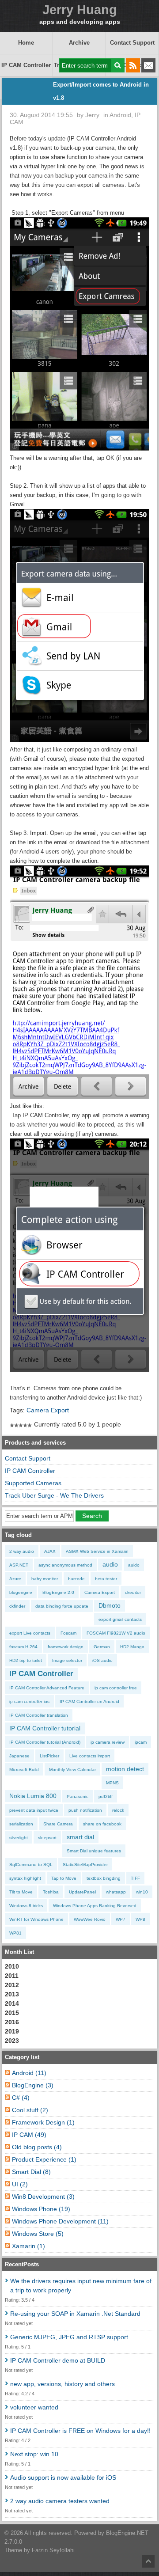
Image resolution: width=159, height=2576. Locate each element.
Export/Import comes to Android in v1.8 (101, 91)
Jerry (92, 115)
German (102, 1647)
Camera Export (48, 1410)
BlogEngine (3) (33, 2085)
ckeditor (133, 1592)
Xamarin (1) (28, 2246)
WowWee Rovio (90, 1919)
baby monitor (45, 1579)
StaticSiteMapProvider (85, 1865)
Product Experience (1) (44, 2159)
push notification (85, 1810)
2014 (12, 2003)
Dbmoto (110, 1605)
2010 (12, 1966)
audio (110, 1564)
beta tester (106, 1579)
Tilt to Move (21, 1892)
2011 (12, 1976)
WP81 (15, 1933)
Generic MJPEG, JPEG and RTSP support (69, 2337)
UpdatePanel (82, 1892)
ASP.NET (19, 1565)
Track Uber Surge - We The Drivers (54, 1495)
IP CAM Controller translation (39, 1715)
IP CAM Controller (26, 65)
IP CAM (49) (29, 2135)
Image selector (67, 1660)
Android (120, 115)
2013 (12, 1994)
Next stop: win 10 (34, 2454)
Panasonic (78, 1796)
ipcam (141, 1742)
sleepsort (47, 1838)
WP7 (121, 1919)
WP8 (140, 1919)
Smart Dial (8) (31, 2172)
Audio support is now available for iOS (63, 2477)
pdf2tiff (106, 1796)
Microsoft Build (24, 1770)
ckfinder (17, 1606)
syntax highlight (25, 1878)
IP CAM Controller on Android (89, 1702)
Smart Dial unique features (94, 1851)
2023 (12, 2041)
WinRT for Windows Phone (36, 1919)
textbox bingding (104, 1878)
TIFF (135, 1878)
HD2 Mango (132, 1647)
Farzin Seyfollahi (53, 2550)
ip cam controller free (116, 1688)
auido (134, 1565)
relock (118, 1810)
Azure (15, 1579)
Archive (79, 43)
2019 (12, 2031)
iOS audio (102, 1660)
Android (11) (29, 2073)
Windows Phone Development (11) (60, 2221)
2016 (12, 2022)
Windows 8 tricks (26, 1906)
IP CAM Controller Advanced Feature (47, 1688)
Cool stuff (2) (30, 2110)
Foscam (68, 1633)
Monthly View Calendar (72, 1770)
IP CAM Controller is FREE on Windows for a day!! (80, 2431)
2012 (12, 1985)
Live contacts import (90, 1756)
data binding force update (62, 1606)
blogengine (21, 1592)
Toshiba (51, 1892)
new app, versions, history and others (62, 2384)
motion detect (125, 1769)
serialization (21, 1824)
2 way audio (22, 1551)
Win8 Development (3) (43, 2197)
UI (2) (20, 2184)
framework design (66, 1647)
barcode (76, 1579)
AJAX (50, 1551)
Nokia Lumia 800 (33, 1796)
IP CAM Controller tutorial (45, 1728)
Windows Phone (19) (41, 2209)
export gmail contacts (120, 1619)
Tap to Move (64, 1878)
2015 (12, 2013)
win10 (142, 1892)
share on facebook (102, 1824)
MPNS (112, 1783)
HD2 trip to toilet (26, 1660)
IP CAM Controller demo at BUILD (58, 2360)
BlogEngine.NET (127, 2533)
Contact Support (132, 43)
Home (26, 43)
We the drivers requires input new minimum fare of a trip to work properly (81, 2286)
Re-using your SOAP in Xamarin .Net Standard (75, 2314)
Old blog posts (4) (37, 2147)
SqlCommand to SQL (31, 1865)
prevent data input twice (34, 1810)
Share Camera (58, 1824)
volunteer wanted (34, 2407)
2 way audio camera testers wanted (60, 2501)
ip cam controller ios (29, 1702)
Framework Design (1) (43, 2122)
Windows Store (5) (38, 2234)
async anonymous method (65, 1565)
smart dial (80, 1837)
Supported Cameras (33, 1483)
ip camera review (108, 1742)
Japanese (19, 1756)
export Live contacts (30, 1633)
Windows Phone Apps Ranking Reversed (95, 1906)
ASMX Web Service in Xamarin (97, 1551)
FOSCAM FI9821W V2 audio (116, 1633)
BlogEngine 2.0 (58, 1592)
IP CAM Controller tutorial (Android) (45, 1742)
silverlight (19, 1838)
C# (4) (21, 2098)
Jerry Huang (80, 10)
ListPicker (49, 1756)
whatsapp (116, 1892)
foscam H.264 (23, 1647)
